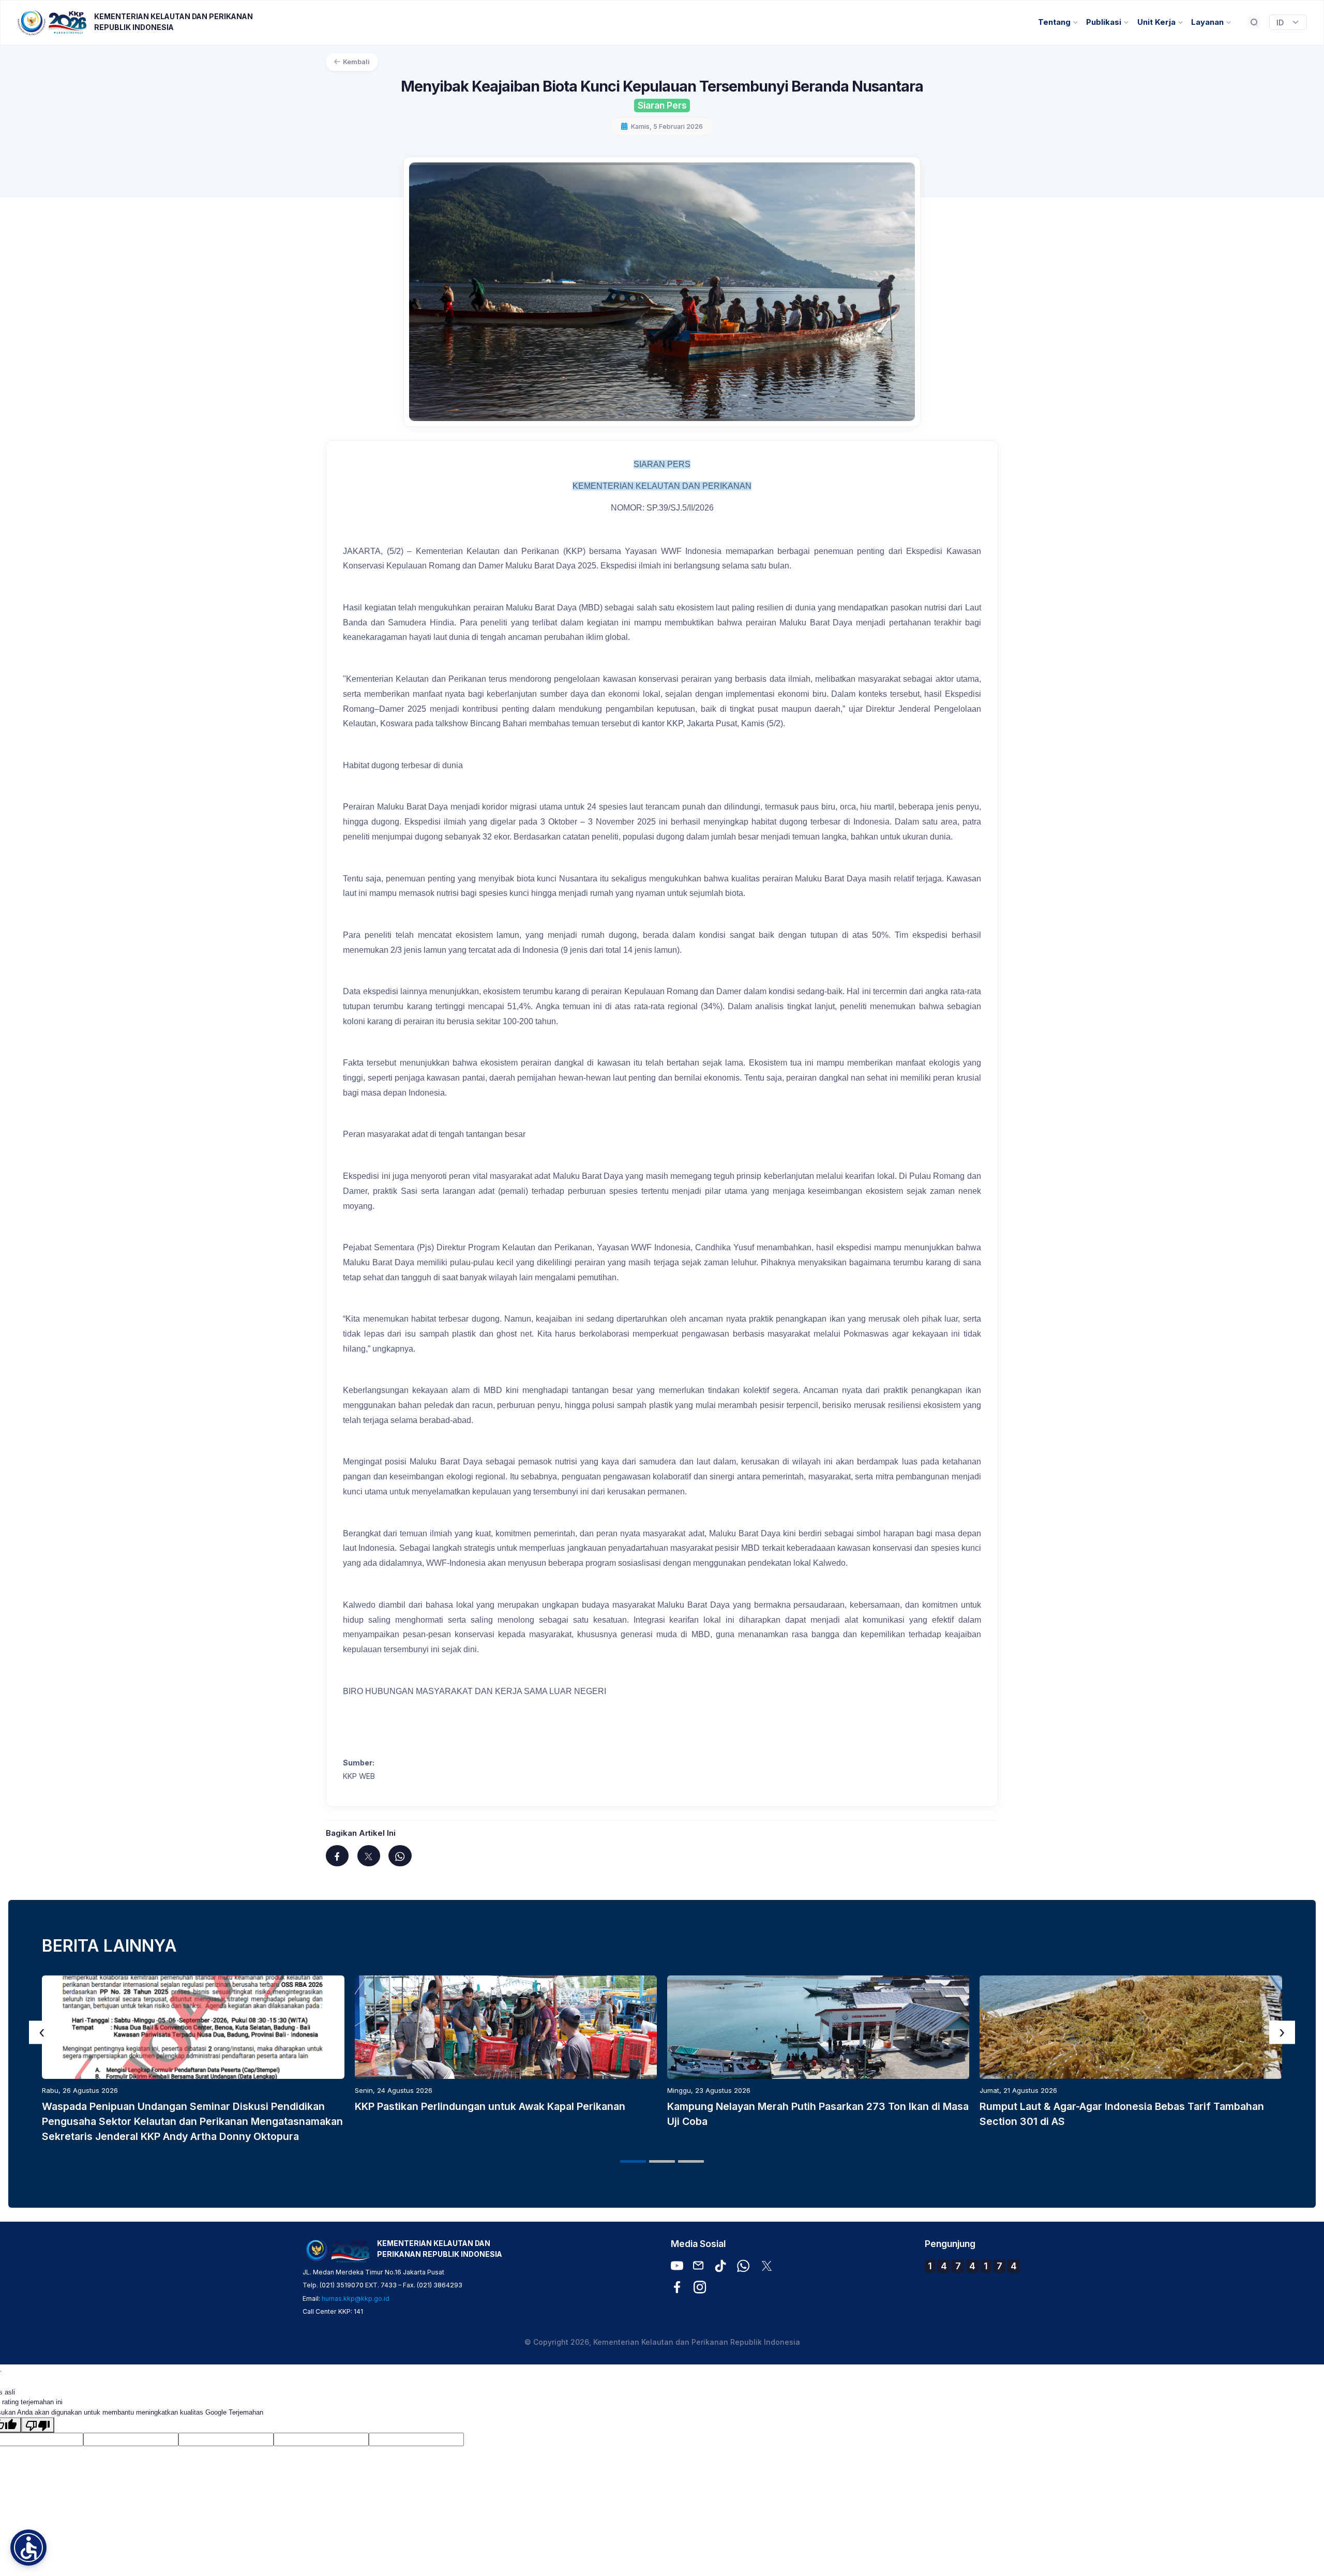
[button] (633, 2161)
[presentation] (42, 2032)
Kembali (356, 62)
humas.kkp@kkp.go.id (356, 2298)
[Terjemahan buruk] (38, 2425)
